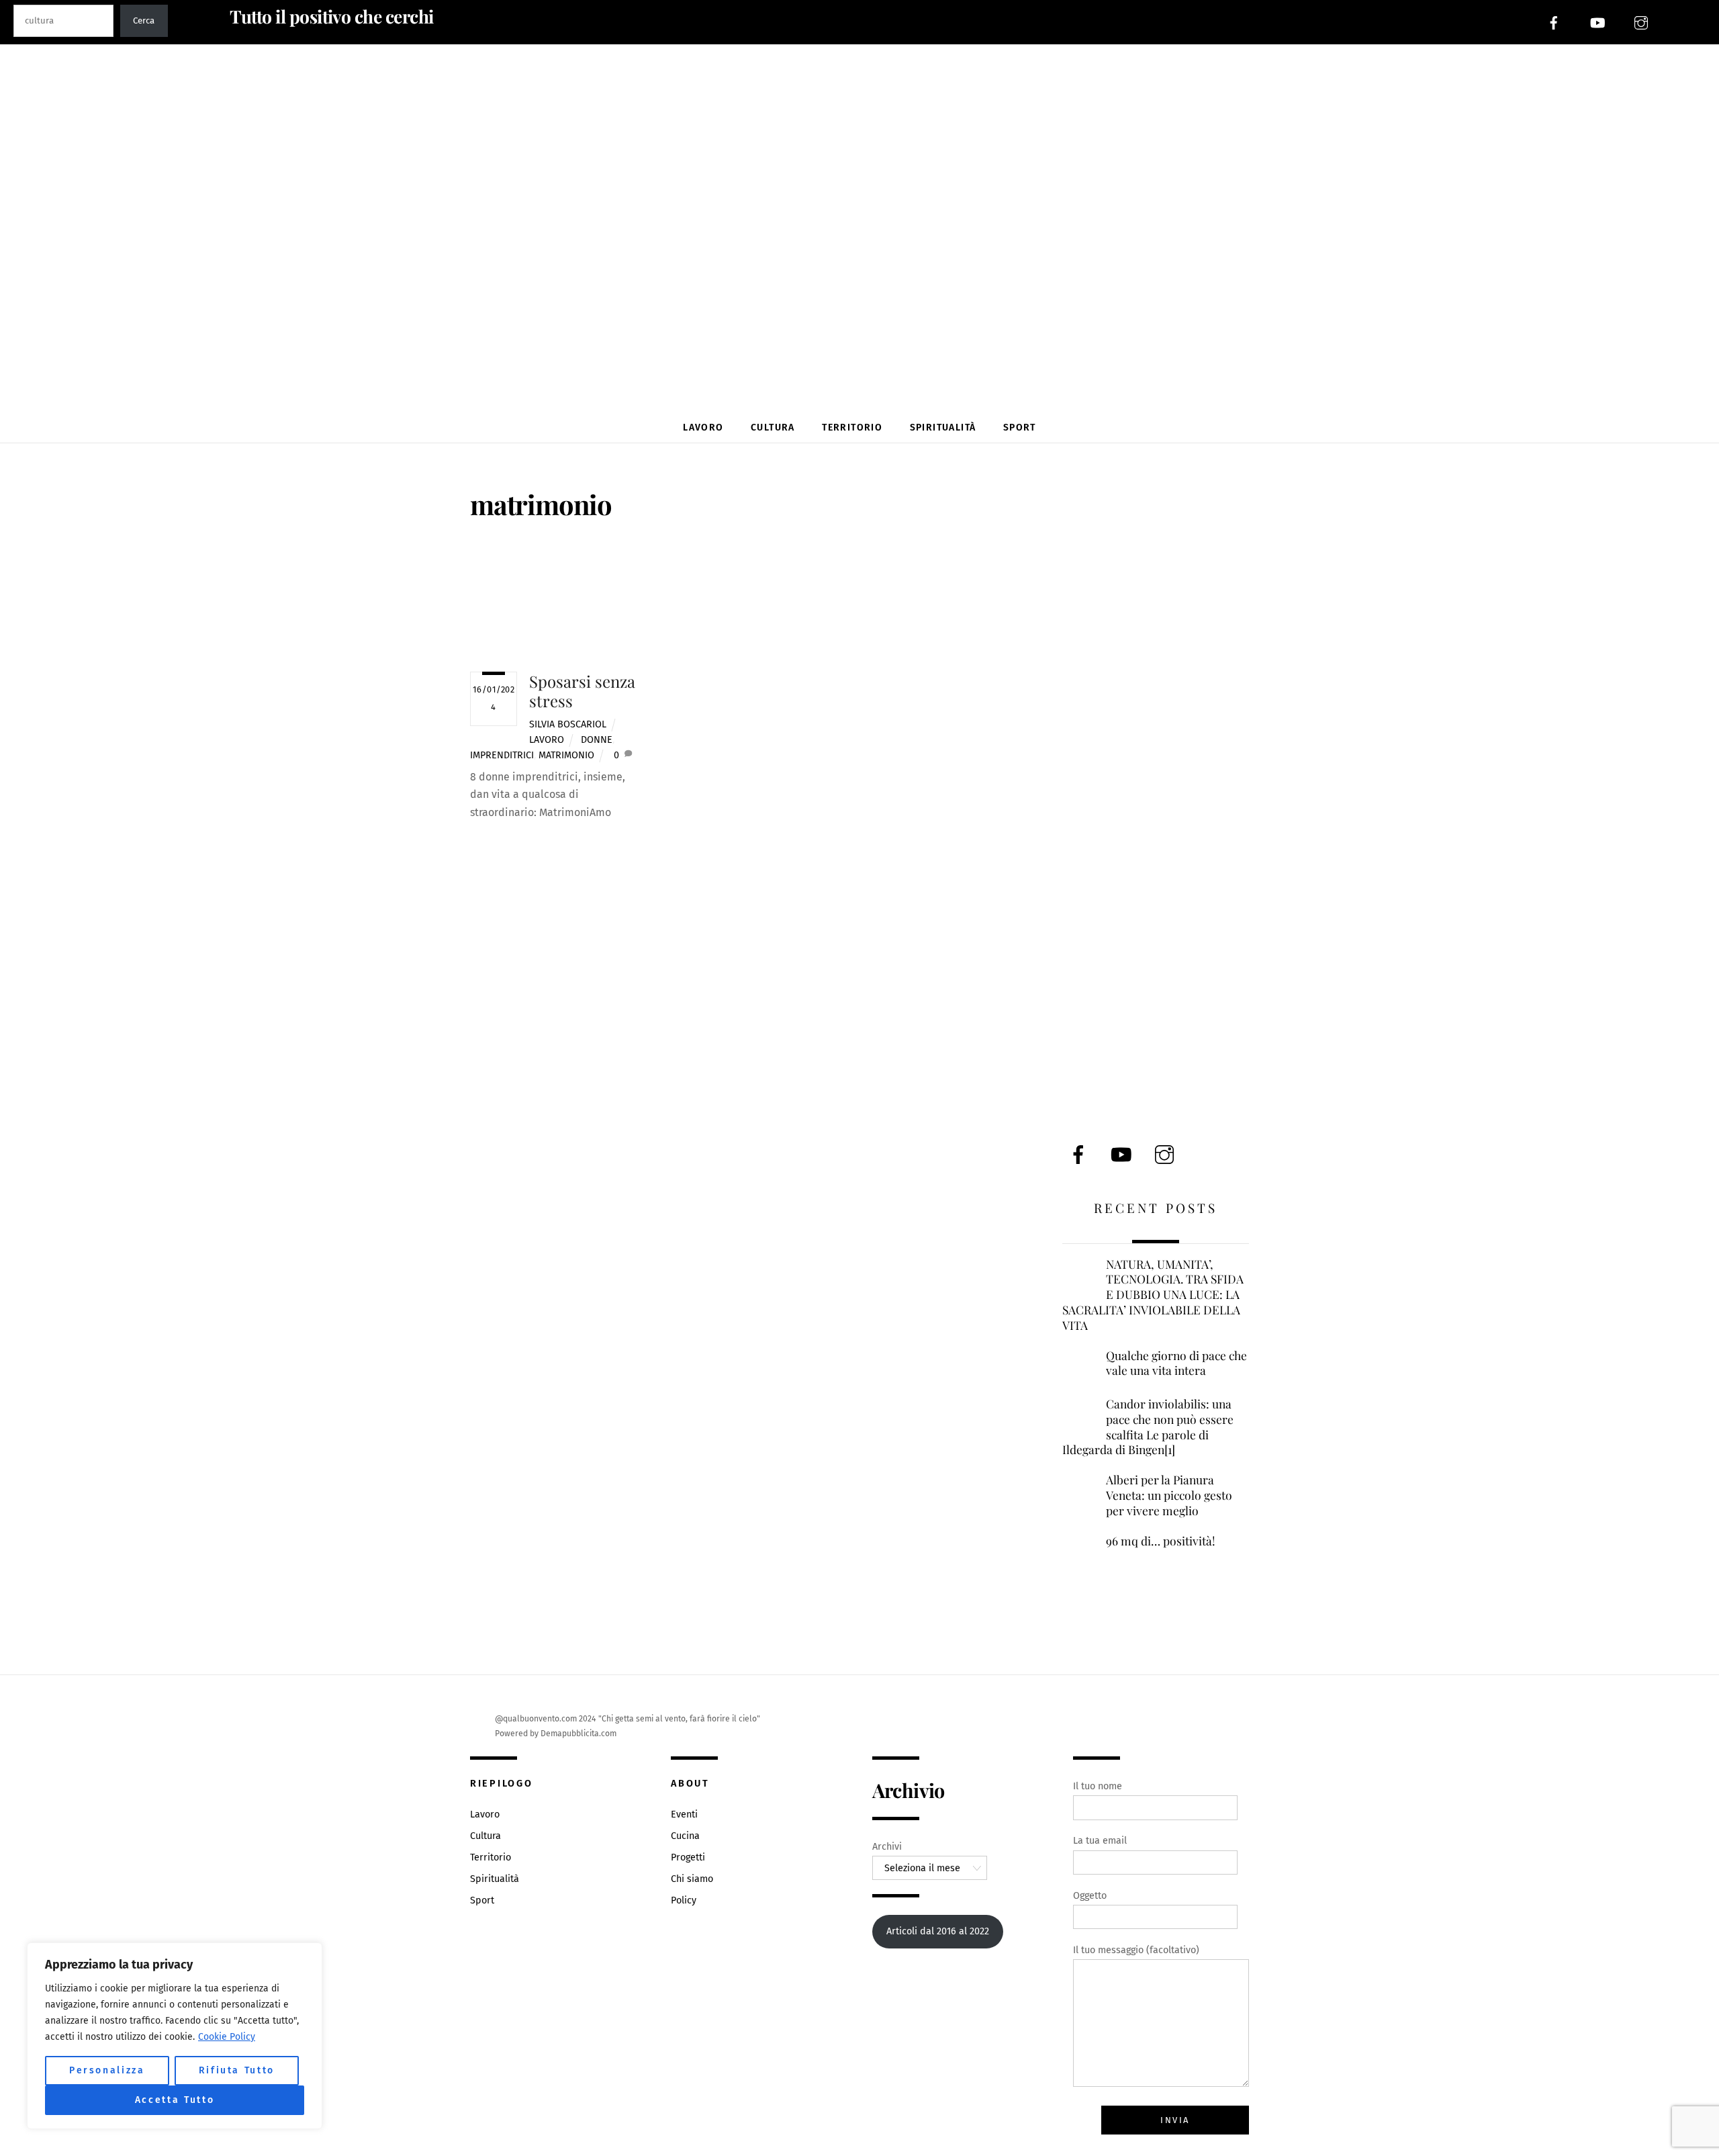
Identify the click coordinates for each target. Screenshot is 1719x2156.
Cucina (685, 1836)
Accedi (1692, 22)
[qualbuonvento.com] (865, 378)
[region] (175, 2036)
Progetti (688, 1857)
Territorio (852, 428)
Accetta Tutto (175, 2100)
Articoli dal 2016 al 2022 (938, 1931)
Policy (684, 1900)
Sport (1020, 428)
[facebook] (1554, 22)
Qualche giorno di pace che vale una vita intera (1176, 1363)
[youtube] (1597, 22)
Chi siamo (692, 1879)
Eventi (684, 1814)
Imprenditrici (502, 755)
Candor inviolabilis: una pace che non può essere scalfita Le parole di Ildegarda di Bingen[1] (1148, 1427)
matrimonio (566, 755)
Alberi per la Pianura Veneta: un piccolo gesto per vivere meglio (1169, 1495)
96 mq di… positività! (1161, 1541)
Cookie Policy (227, 2037)
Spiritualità (943, 428)
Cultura (773, 428)
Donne (597, 740)
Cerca (144, 21)
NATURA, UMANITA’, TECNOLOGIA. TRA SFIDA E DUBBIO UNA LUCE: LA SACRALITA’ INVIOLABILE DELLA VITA (1153, 1295)
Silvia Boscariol (568, 724)
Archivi (887, 1847)
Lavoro (703, 428)
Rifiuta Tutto (237, 2070)
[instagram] (1641, 22)
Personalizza (107, 2070)
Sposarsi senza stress (582, 691)
